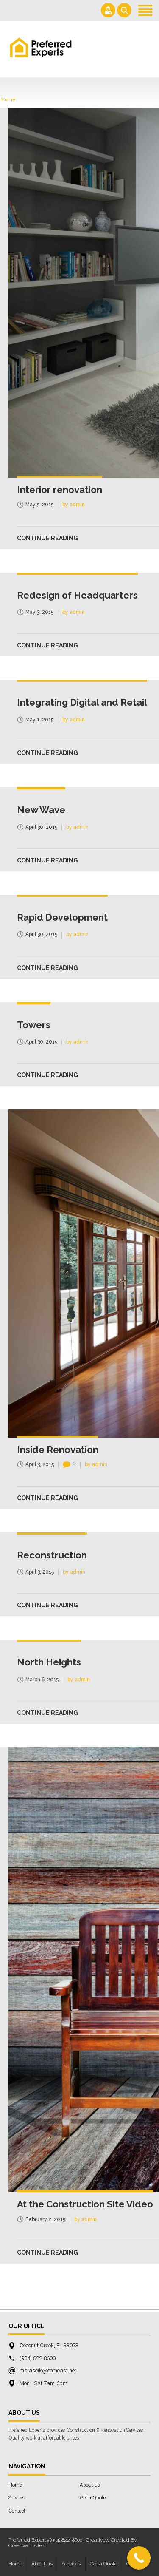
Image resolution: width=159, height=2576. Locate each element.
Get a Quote (93, 2498)
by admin (74, 505)
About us (90, 2485)
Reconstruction (52, 1555)
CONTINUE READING (47, 538)
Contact (17, 2511)
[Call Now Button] (139, 2558)
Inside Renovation (58, 1450)
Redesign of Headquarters (77, 595)
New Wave (41, 810)
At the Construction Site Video (85, 2204)
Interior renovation (60, 490)
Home (8, 100)
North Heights (49, 1662)
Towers (34, 1025)
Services (17, 2498)
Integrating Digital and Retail (82, 702)
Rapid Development (62, 917)
